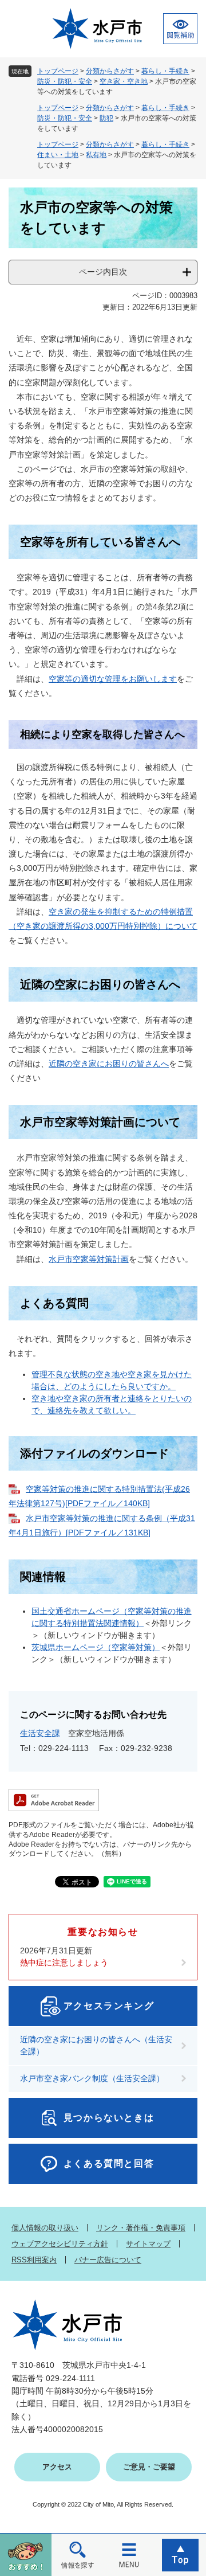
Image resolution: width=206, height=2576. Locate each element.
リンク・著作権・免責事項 (141, 2228)
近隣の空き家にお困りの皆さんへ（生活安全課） (96, 2045)
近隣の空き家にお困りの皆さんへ (109, 1064)
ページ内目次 (103, 272)
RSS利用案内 (34, 2260)
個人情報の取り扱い (45, 2228)
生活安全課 (40, 1733)
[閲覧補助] (180, 29)
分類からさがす (110, 71)
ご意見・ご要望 (149, 2467)
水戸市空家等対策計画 (89, 1259)
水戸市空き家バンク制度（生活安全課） (92, 2078)
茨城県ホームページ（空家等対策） (96, 1647)
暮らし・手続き (165, 71)
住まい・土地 (58, 155)
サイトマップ (148, 2244)
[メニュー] (129, 2554)
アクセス (57, 2467)
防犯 (106, 118)
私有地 (96, 155)
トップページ (58, 71)
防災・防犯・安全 (65, 81)
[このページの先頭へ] (180, 2554)
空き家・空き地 (124, 81)
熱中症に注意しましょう (64, 1963)
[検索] (77, 2554)
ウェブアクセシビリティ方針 (60, 2244)
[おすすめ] (26, 2554)
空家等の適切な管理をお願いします (113, 679)
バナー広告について (108, 2260)
